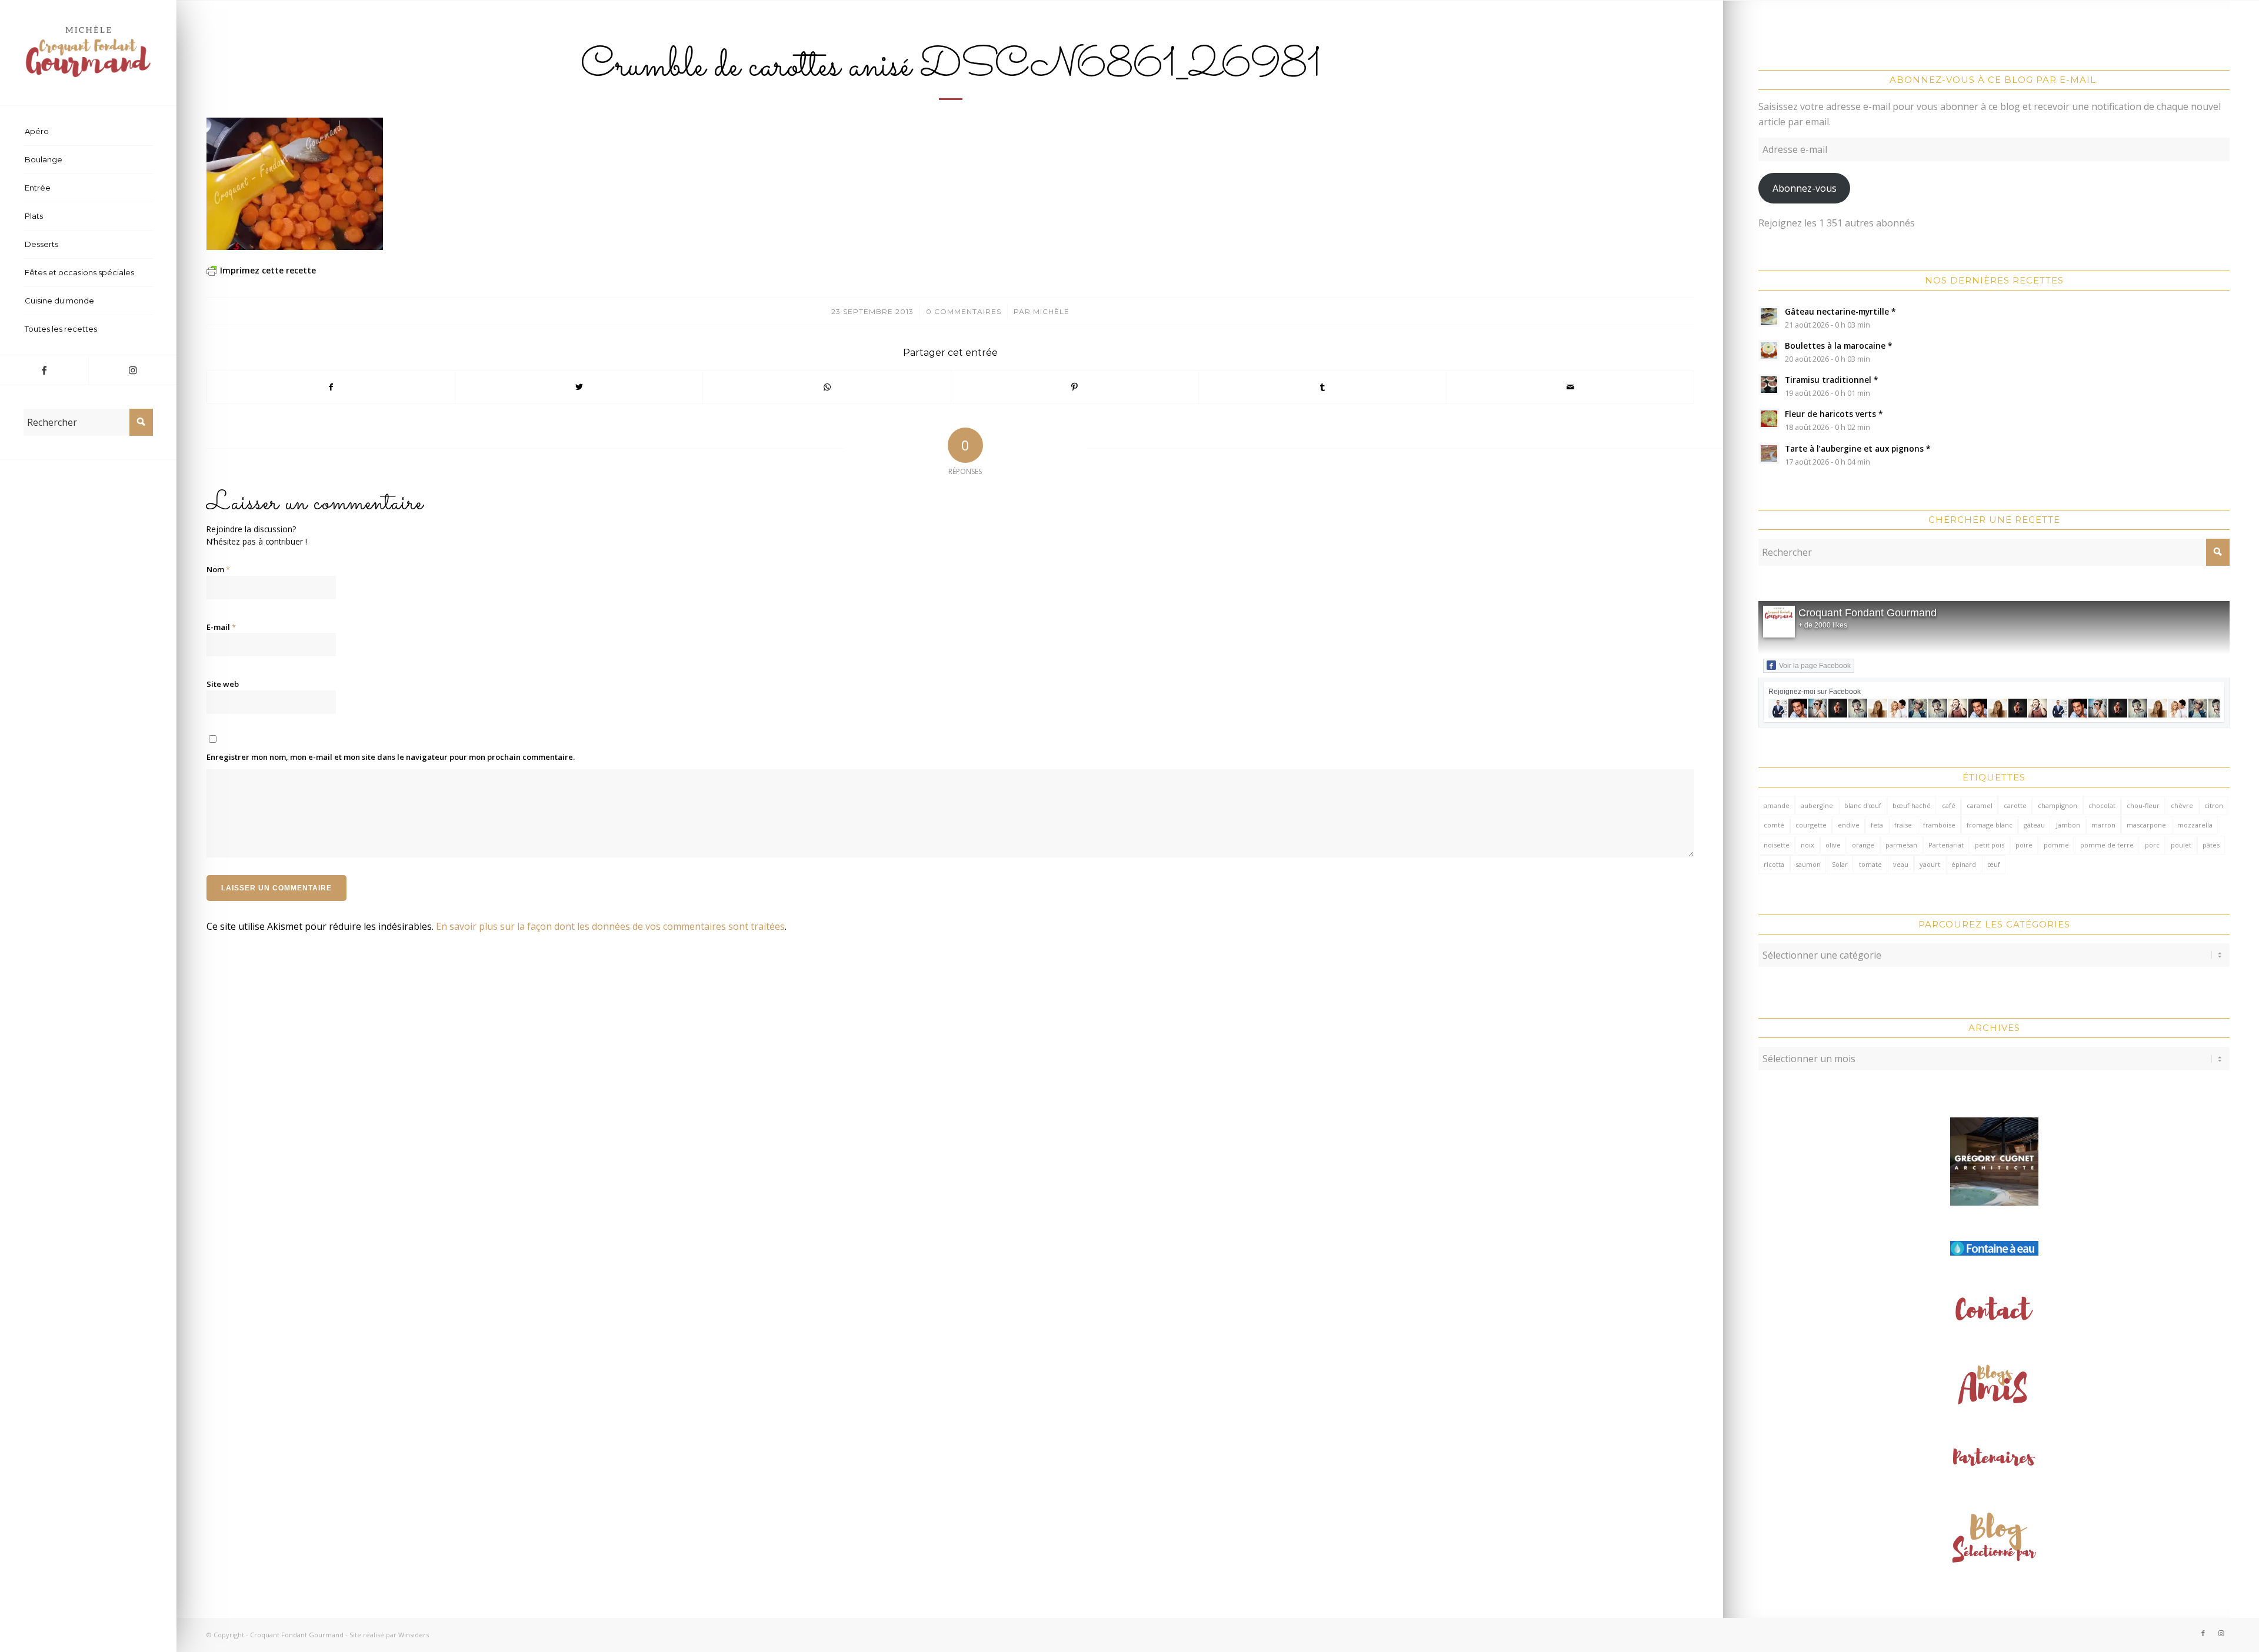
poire (2024, 845)
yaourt (1930, 864)
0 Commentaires (964, 311)
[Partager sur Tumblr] (1322, 387)
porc (2152, 845)
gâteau (2034, 825)
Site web (223, 684)
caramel (1980, 805)
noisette (1777, 845)
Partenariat (1946, 845)
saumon (1808, 864)
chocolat (2102, 805)
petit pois (1990, 845)
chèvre (2182, 805)
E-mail (221, 627)
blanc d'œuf (1863, 805)
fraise (1903, 825)
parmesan (1901, 845)
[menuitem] (88, 132)
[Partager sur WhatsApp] (827, 387)
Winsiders (414, 1635)
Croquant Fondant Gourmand (1867, 613)
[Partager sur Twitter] (579, 387)
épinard (1964, 864)
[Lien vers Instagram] (132, 370)
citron (2214, 805)
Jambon (2068, 825)
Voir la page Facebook (1815, 666)
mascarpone (2146, 825)
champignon (2058, 805)
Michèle (1051, 311)
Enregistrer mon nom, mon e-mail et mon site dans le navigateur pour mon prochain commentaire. (391, 757)
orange (1863, 845)
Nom (218, 569)
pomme (2056, 845)
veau (1901, 864)
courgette (1811, 825)
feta (1877, 825)
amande (1777, 805)
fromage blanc (1990, 825)
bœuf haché (1912, 805)
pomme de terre (2107, 845)
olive (1833, 845)
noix (1807, 845)
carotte (2015, 805)
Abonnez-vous (1805, 188)
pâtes (2211, 845)
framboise (1939, 825)
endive (1849, 825)
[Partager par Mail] (1570, 387)
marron (2103, 825)
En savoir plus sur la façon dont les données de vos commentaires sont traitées (610, 926)
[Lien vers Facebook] (44, 370)
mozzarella (2195, 825)
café (1949, 805)
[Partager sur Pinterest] (1075, 387)
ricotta (1774, 864)
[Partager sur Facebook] (331, 387)
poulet (2181, 845)
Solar (1840, 864)
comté (1774, 825)
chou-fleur (2143, 805)
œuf (1994, 864)
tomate (1870, 864)
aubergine (1817, 805)
